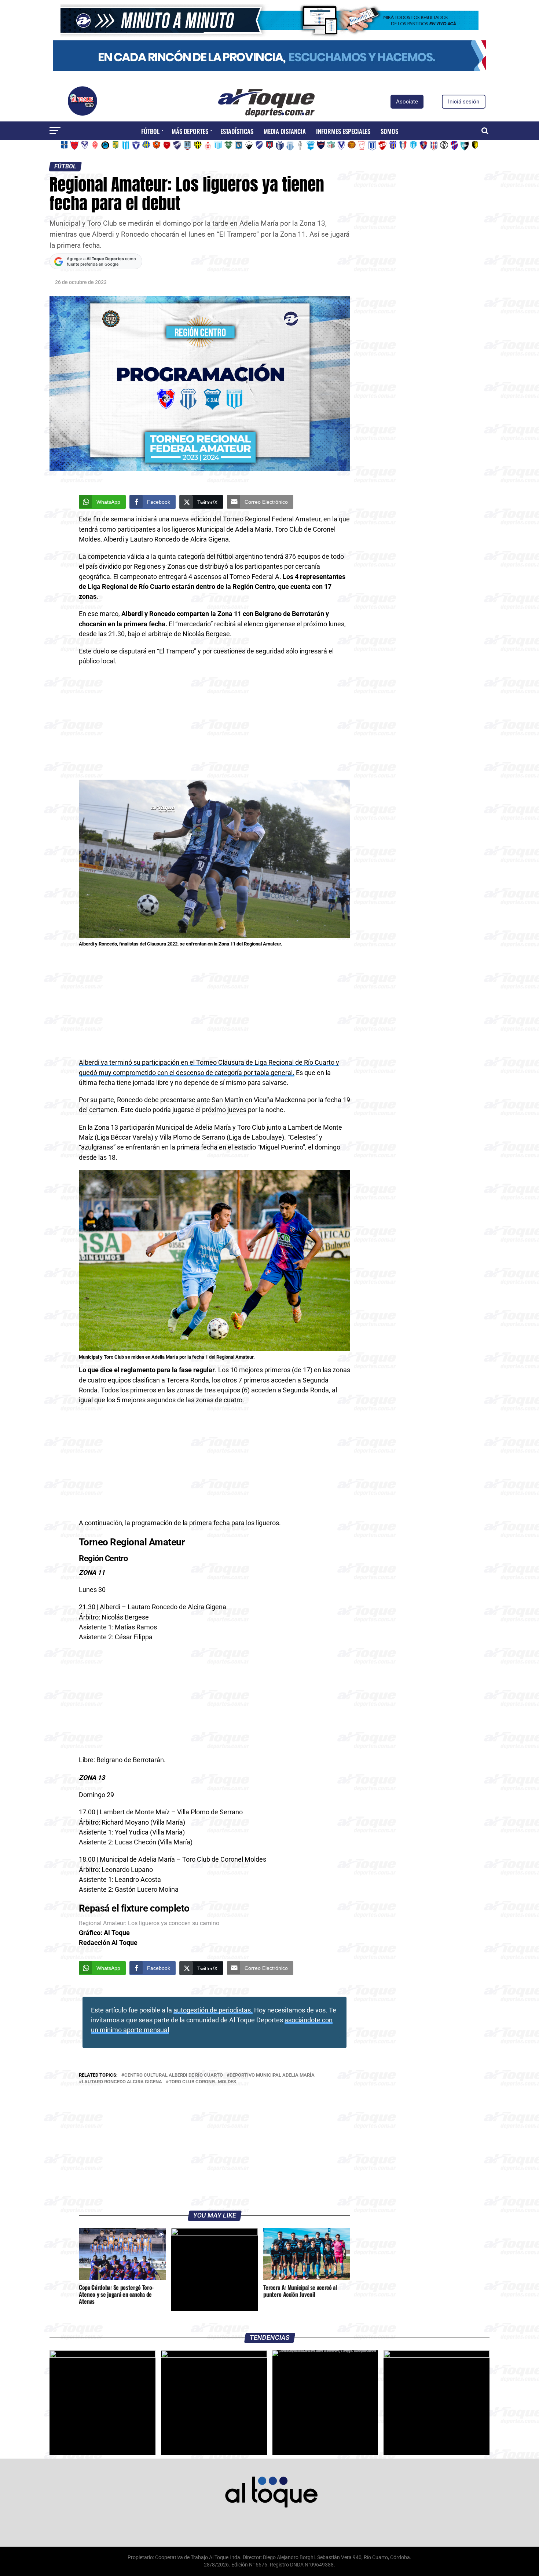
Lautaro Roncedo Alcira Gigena (122, 2082)
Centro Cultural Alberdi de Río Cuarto (174, 2075)
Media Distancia (285, 131)
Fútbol (150, 131)
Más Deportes (190, 131)
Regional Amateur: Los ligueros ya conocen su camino (149, 1923)
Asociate (407, 102)
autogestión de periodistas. (213, 2010)
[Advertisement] (214, 725)
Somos (389, 131)
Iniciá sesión (464, 102)
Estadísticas (237, 131)
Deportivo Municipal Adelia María (272, 2075)
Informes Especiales (343, 131)
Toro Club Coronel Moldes (202, 2082)
